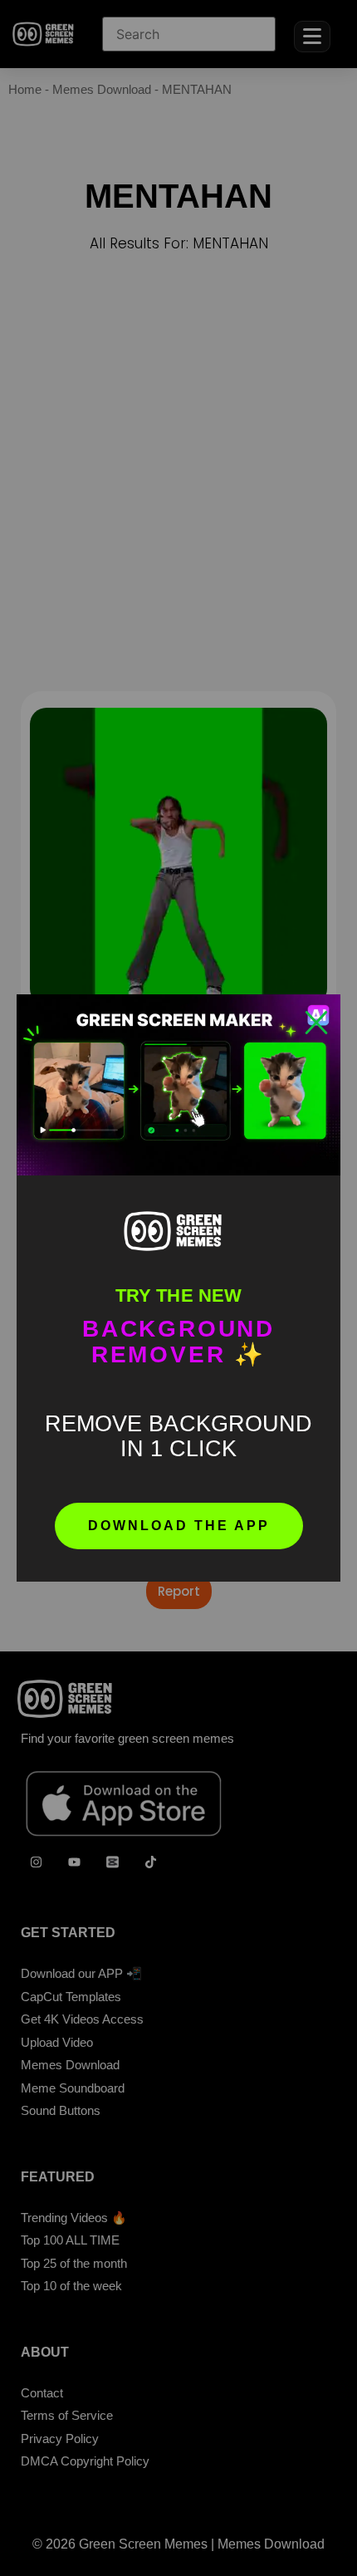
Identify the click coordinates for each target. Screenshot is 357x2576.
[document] (178, 1288)
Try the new (178, 1295)
